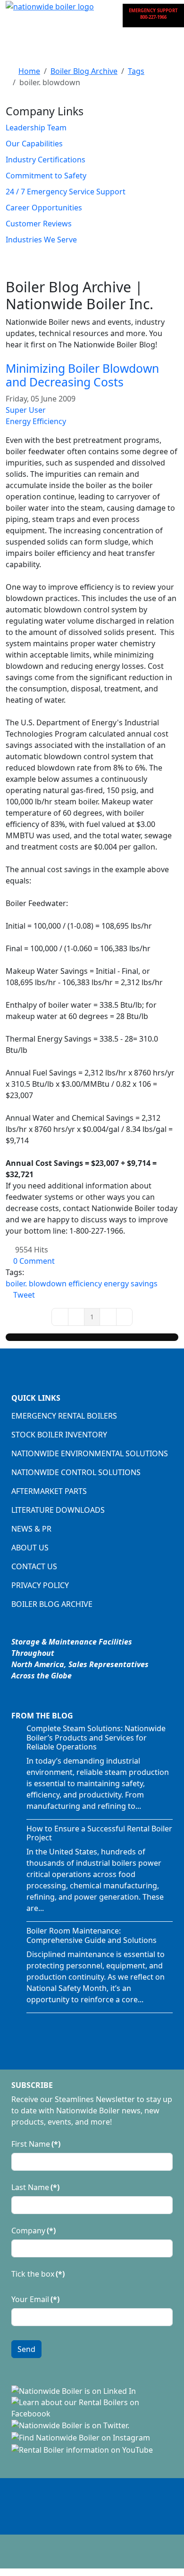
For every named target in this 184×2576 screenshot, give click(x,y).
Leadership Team (36, 128)
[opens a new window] (74, 2390)
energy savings (131, 1284)
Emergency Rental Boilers (64, 1416)
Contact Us (34, 1566)
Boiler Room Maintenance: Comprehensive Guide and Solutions (92, 1935)
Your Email (35, 2299)
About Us (30, 1548)
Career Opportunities (44, 208)
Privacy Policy (40, 1585)
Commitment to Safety (46, 176)
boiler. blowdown (36, 1284)
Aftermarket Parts (49, 1491)
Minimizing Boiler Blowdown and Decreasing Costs (82, 375)
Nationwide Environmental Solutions (90, 1453)
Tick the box (38, 2274)
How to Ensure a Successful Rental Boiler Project (99, 1833)
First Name (36, 2144)
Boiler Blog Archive (52, 1604)
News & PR (31, 1529)
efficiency (85, 1284)
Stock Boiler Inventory (59, 1435)
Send (26, 2349)
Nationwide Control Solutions (76, 1472)
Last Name (35, 2187)
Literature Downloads (58, 1510)
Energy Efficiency (36, 421)
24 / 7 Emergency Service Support (66, 192)
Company (33, 2231)
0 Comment (34, 1261)
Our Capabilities (34, 144)
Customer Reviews (39, 224)
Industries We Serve (41, 240)
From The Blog (42, 1716)
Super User (26, 410)
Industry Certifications (46, 160)
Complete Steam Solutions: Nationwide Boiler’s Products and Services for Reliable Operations (96, 1737)
